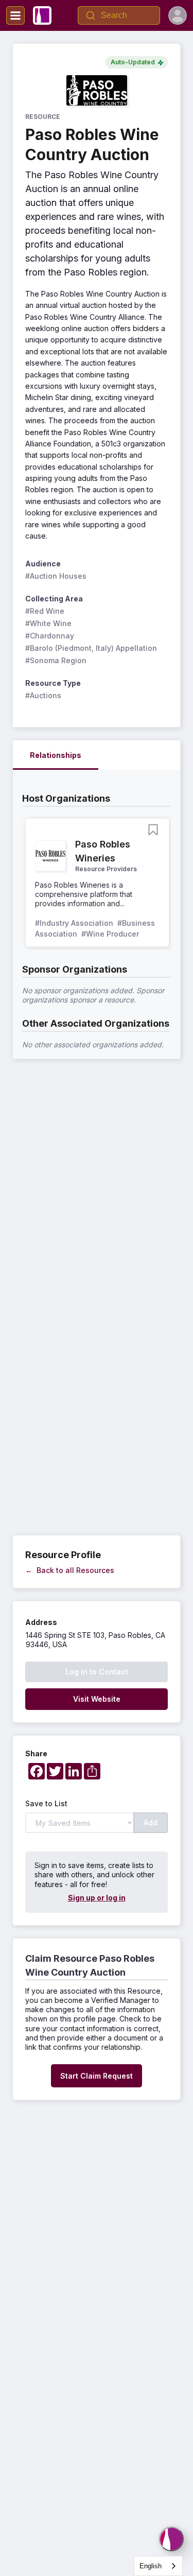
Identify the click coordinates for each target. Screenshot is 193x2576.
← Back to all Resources (70, 1570)
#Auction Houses (56, 576)
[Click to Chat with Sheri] (171, 2539)
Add (151, 1822)
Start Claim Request (97, 2076)
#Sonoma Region (56, 660)
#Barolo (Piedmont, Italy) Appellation (91, 648)
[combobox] (158, 2566)
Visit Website (97, 1699)
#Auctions (43, 695)
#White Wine (48, 623)
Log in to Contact (97, 1672)
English (151, 2566)
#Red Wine (45, 611)
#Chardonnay (50, 636)
